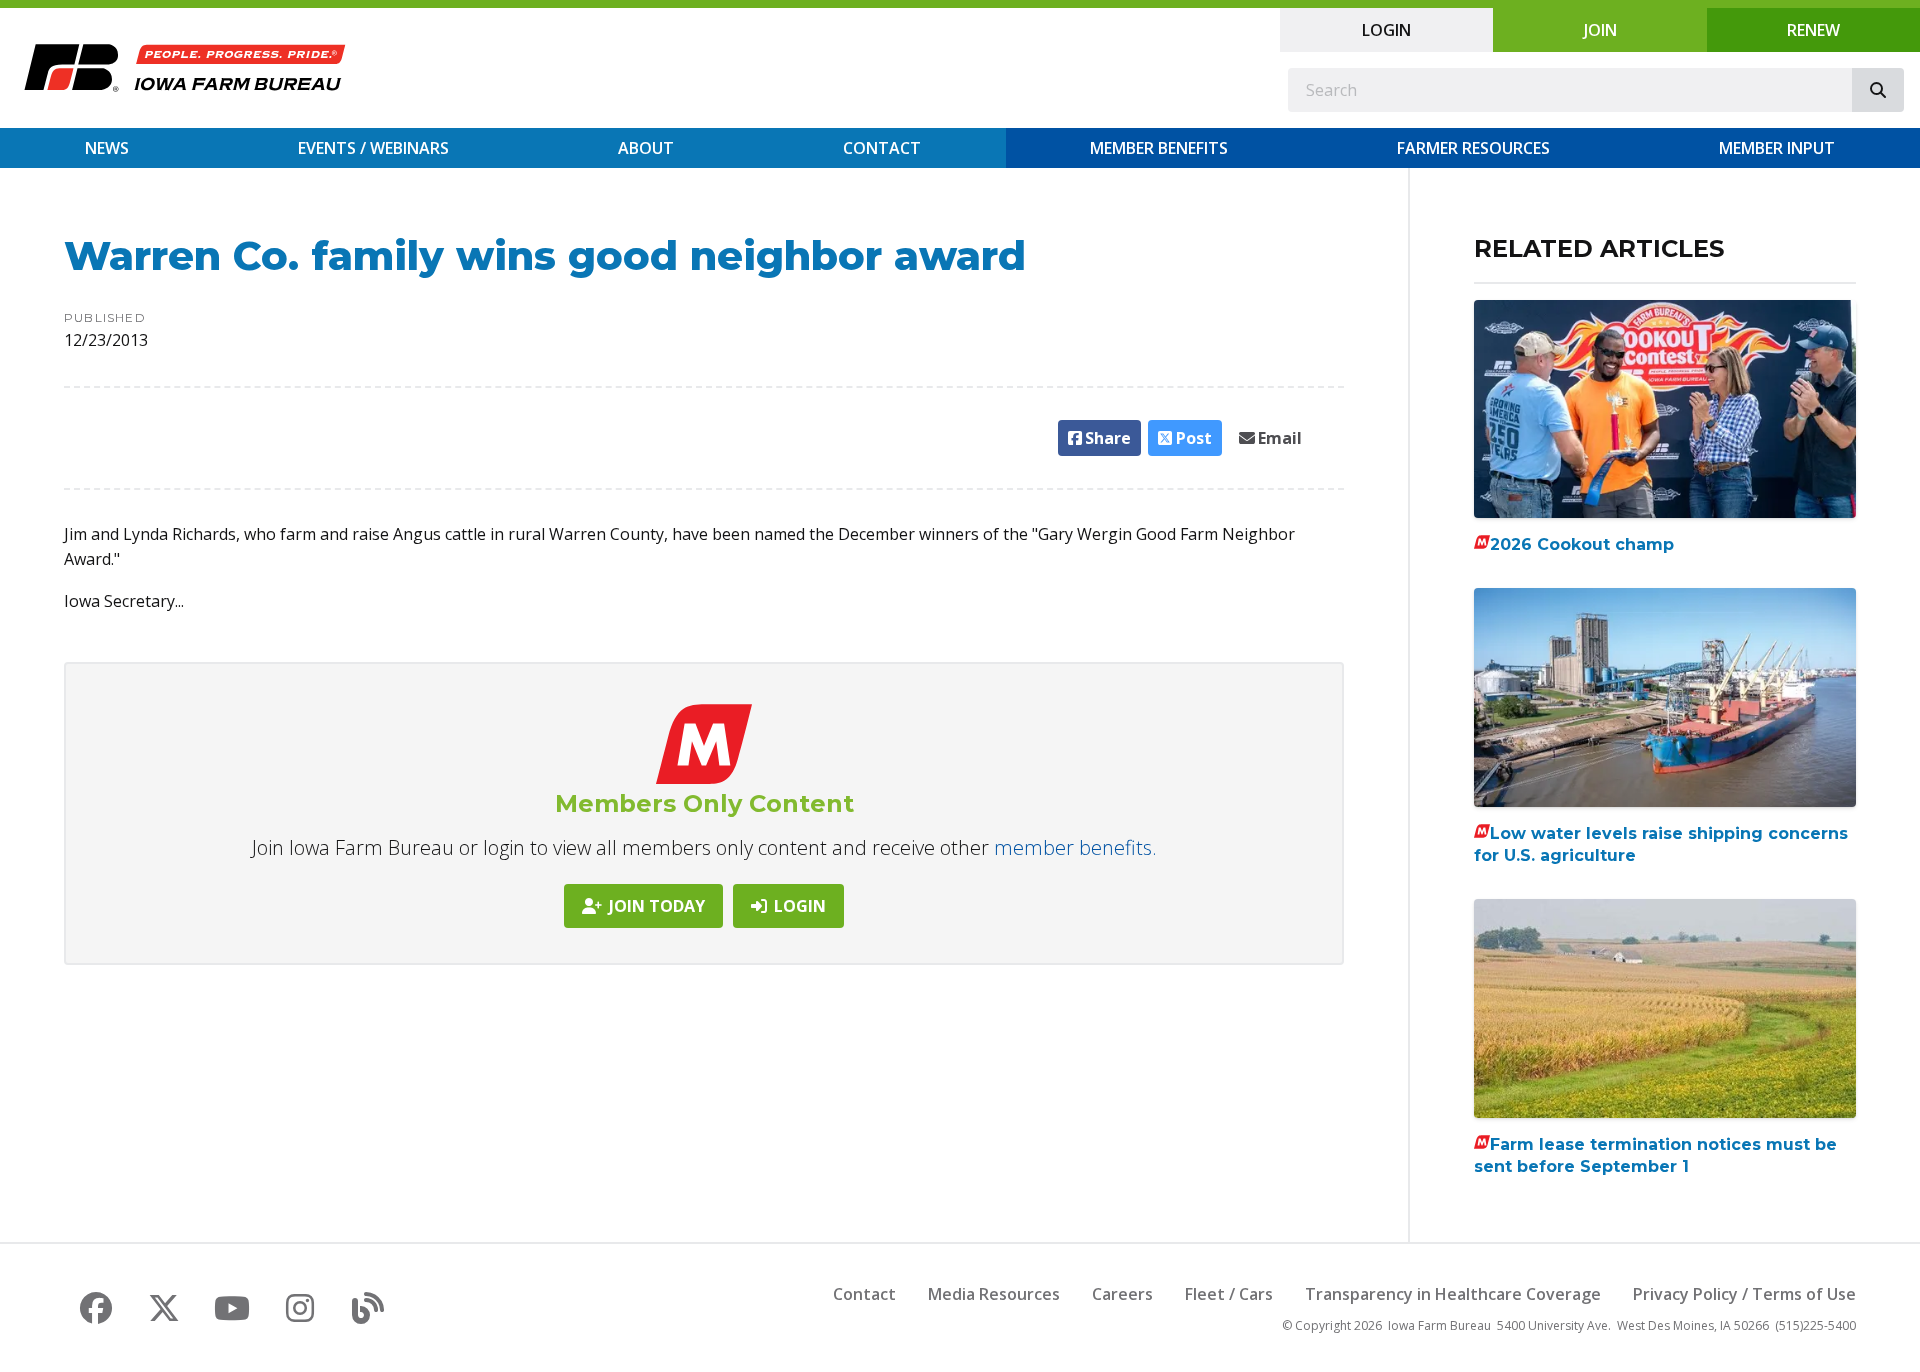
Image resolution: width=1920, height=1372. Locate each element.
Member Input (1777, 148)
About (646, 148)
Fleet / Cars (1229, 1294)
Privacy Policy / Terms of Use (1744, 1294)
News (107, 148)
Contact (882, 148)
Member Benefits (1159, 148)
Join (1600, 30)
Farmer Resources (1473, 148)
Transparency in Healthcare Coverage (1453, 1294)
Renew (1813, 30)
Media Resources (994, 1294)
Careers (1122, 1294)
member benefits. (1075, 847)
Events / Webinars (373, 148)
